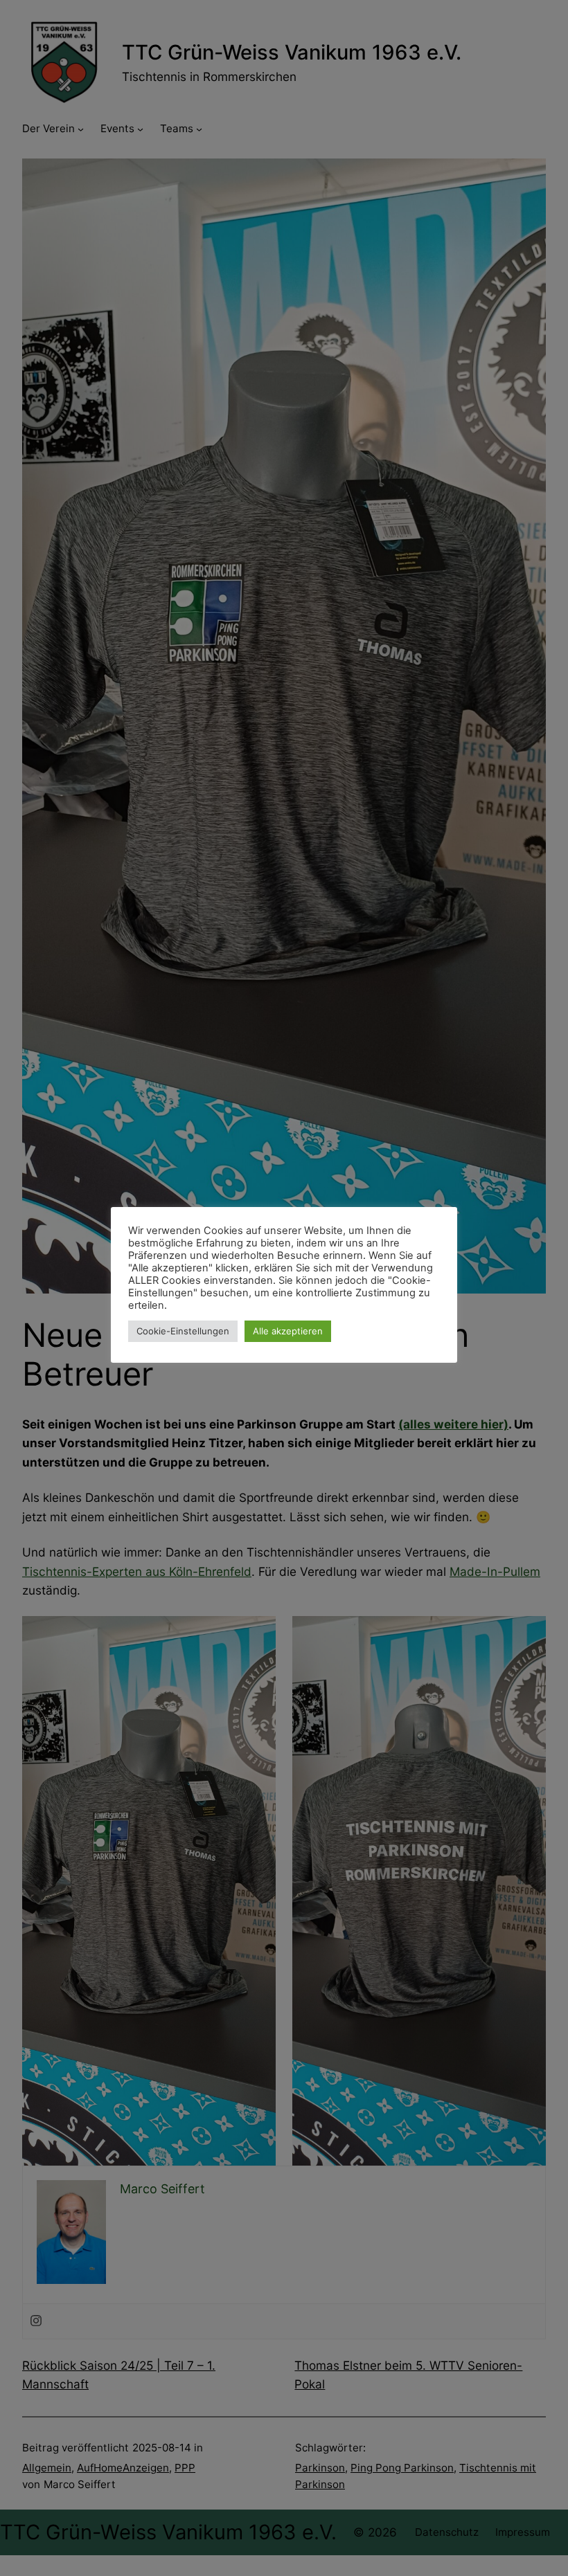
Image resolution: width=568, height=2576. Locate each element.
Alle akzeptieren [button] (288, 1331)
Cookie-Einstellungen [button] (183, 1331)
